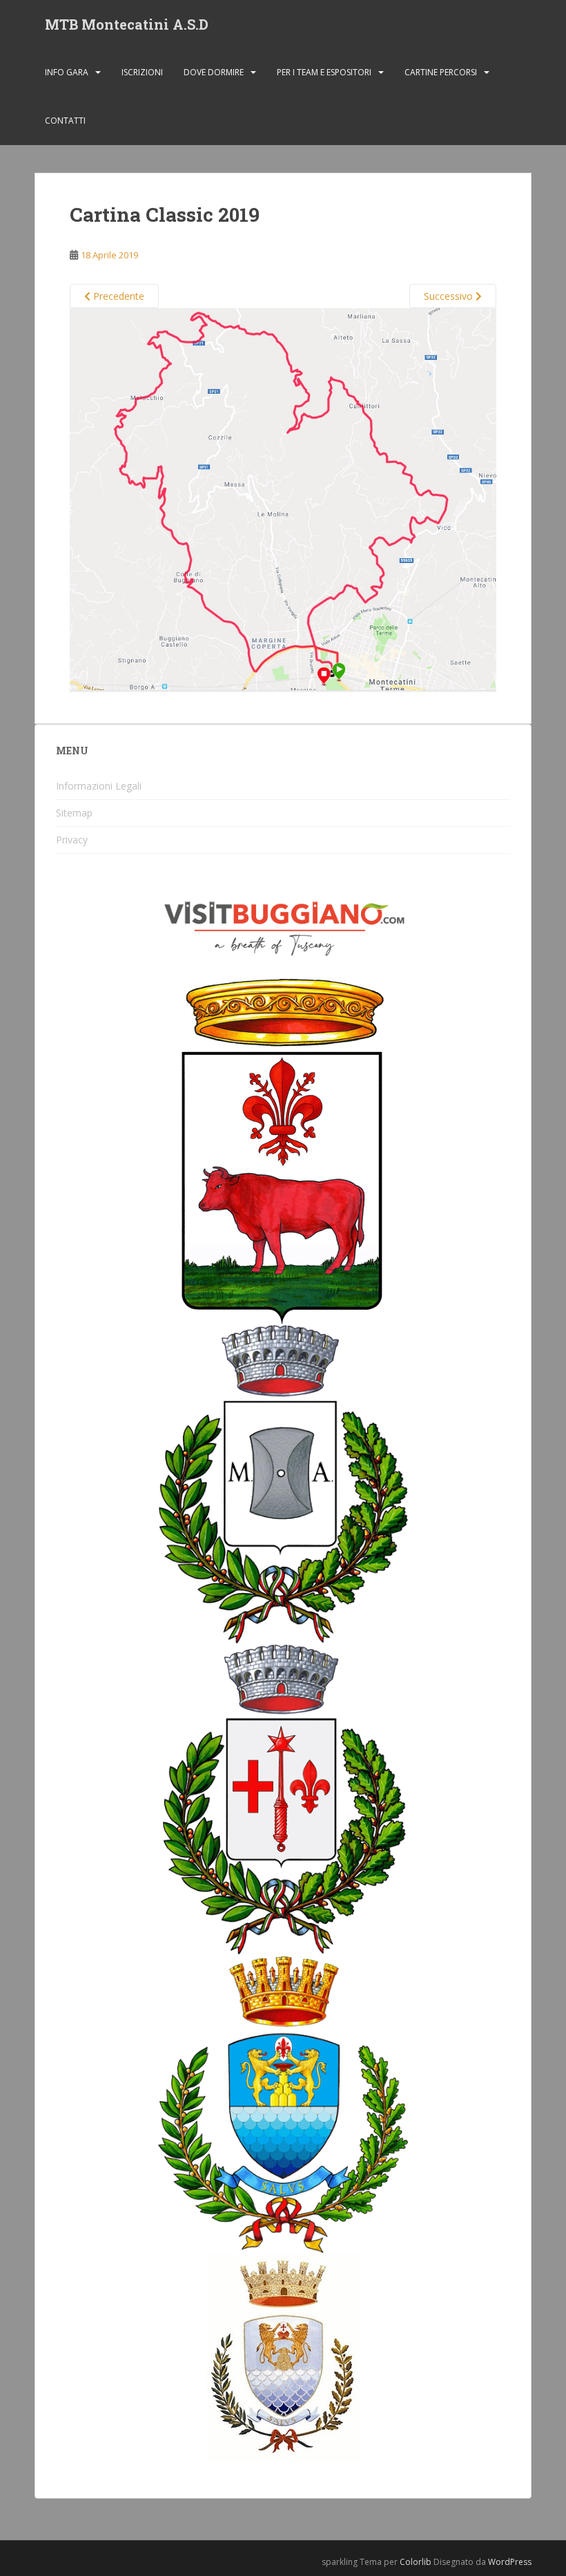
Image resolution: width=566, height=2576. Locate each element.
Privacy (72, 840)
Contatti (65, 121)
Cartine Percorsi (441, 72)
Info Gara (67, 72)
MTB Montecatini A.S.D (127, 24)
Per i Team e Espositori (324, 72)
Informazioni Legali (99, 786)
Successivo (450, 296)
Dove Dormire (214, 72)
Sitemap (74, 813)
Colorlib (416, 2562)
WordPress (510, 2562)
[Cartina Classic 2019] (283, 499)
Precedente (117, 296)
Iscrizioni (142, 72)
